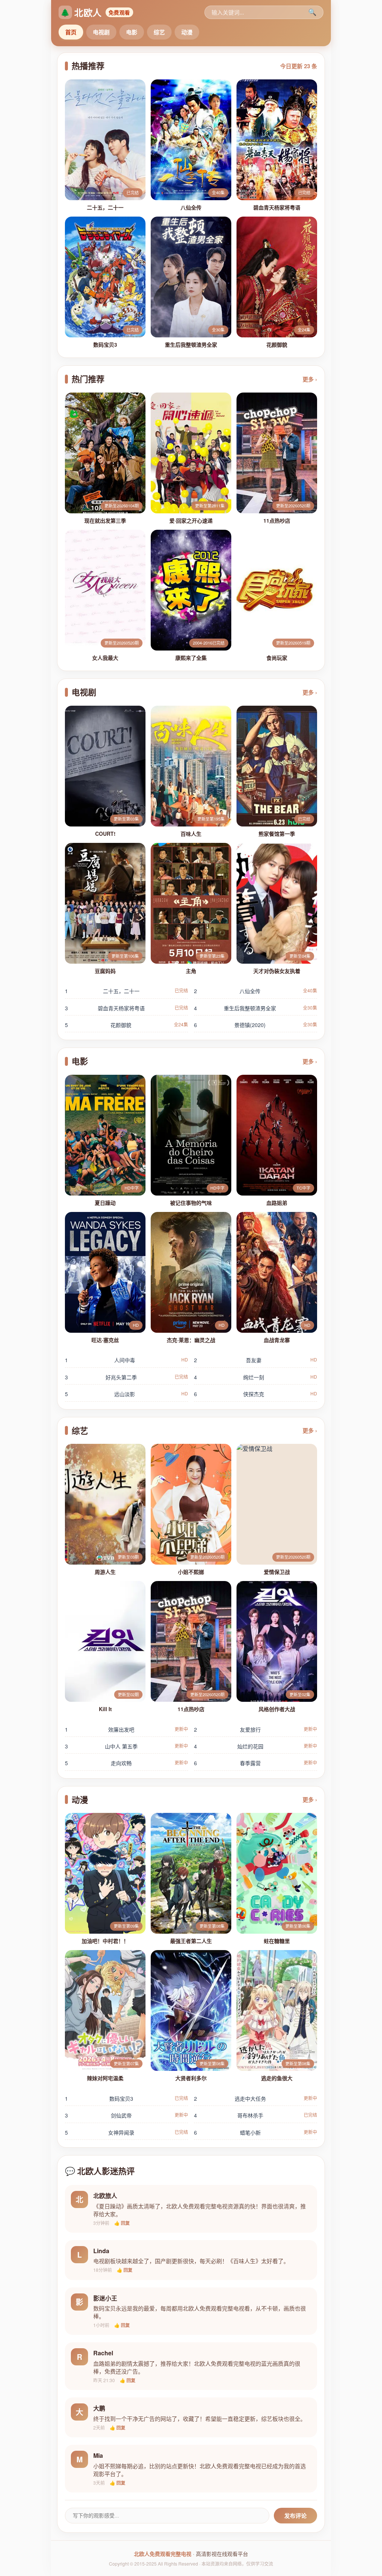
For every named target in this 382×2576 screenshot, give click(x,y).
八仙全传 (256, 991)
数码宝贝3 (126, 2098)
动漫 (187, 32)
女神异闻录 (126, 2132)
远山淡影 (126, 1394)
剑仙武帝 (126, 2115)
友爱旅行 (256, 1729)
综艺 (159, 32)
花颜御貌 (126, 1025)
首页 (71, 32)
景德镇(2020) (256, 1025)
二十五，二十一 (126, 991)
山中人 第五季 (126, 1746)
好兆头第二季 (126, 1377)
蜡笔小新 (256, 2132)
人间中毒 (126, 1360)
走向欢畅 (126, 1763)
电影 (132, 32)
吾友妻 (256, 1360)
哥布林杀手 (256, 2115)
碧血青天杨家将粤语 (126, 1008)
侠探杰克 (256, 1394)
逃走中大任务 (256, 2098)
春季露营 (256, 1763)
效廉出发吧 (126, 1729)
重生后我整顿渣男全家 (256, 1008)
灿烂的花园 (256, 1746)
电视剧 (101, 32)
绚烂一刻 (256, 1377)
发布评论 (295, 2516)
